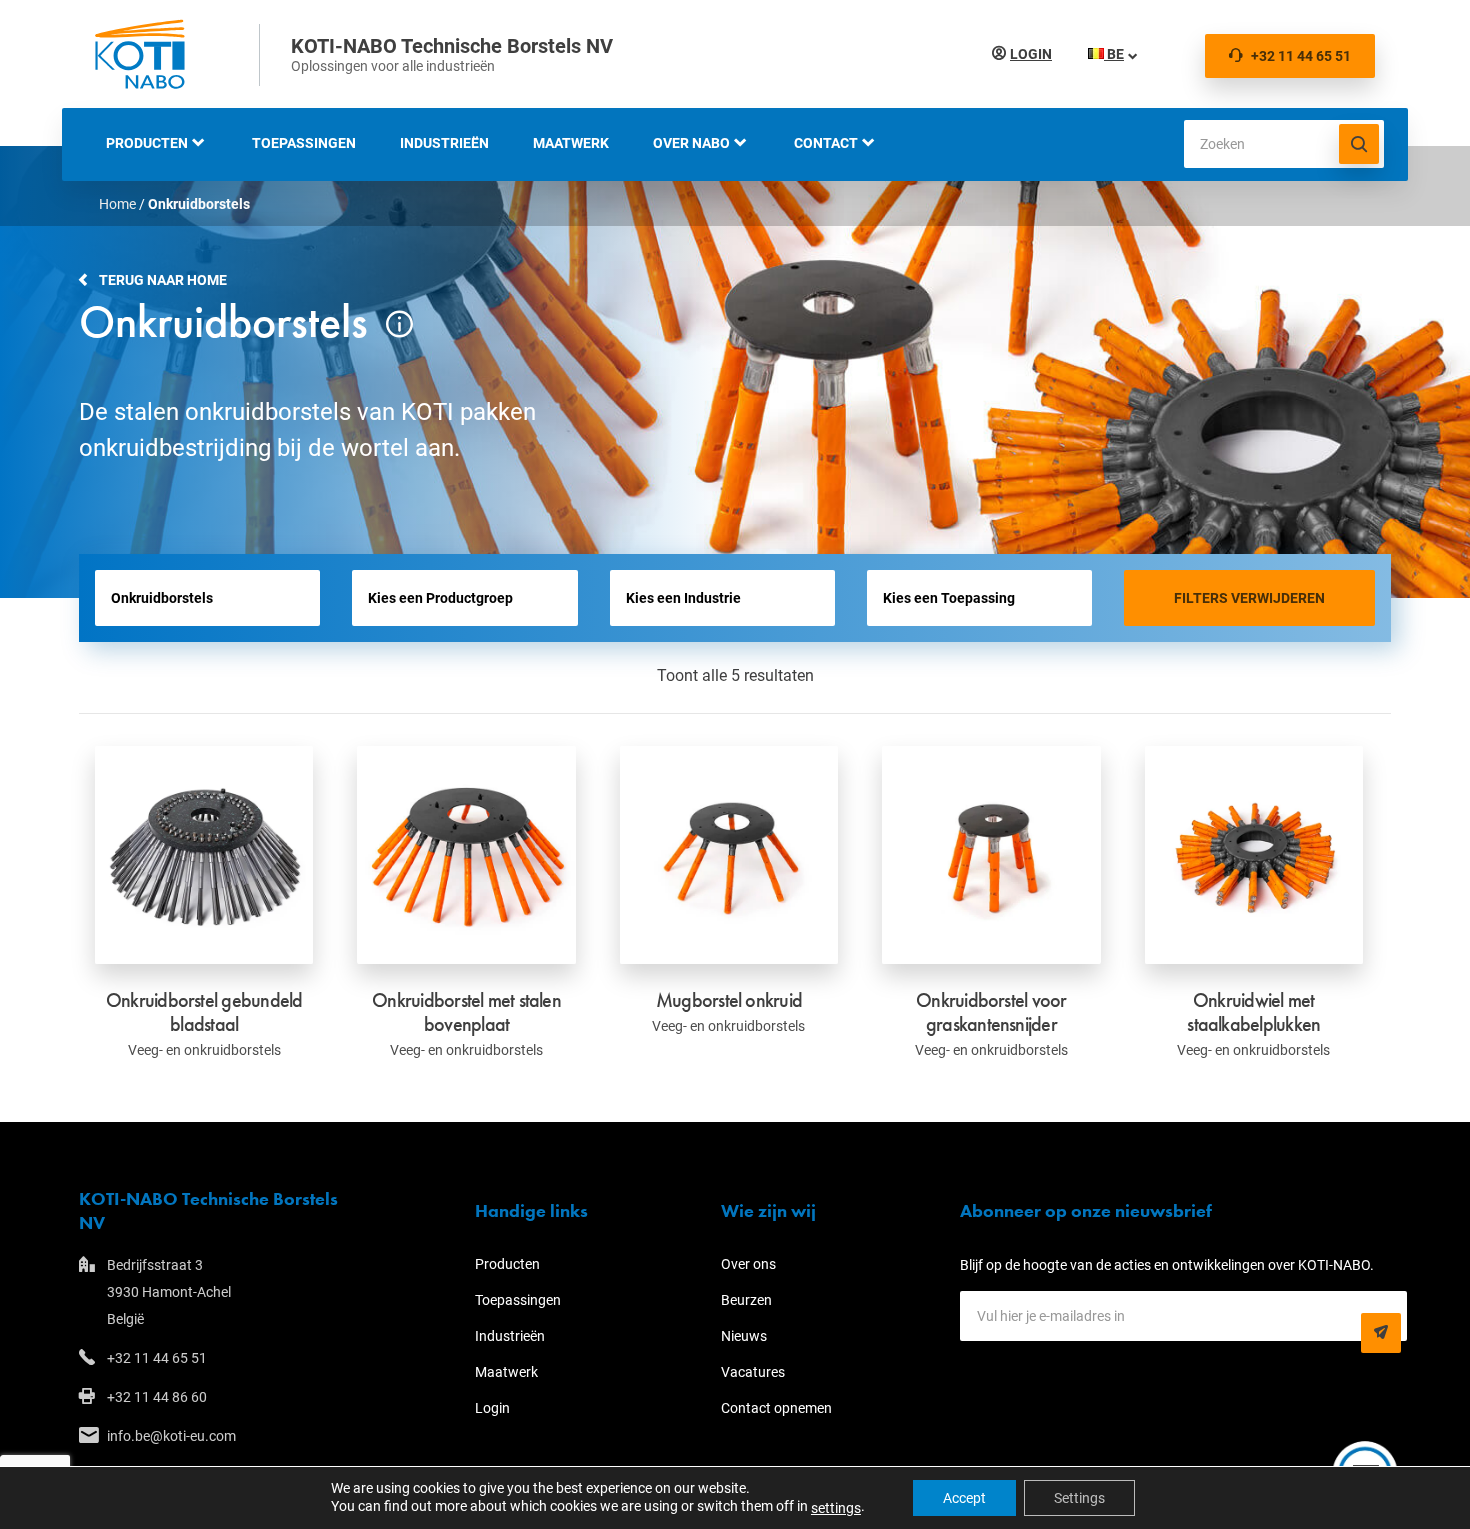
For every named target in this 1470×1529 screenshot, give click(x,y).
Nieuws (744, 1336)
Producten (147, 143)
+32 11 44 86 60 (157, 1397)
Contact (826, 143)
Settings (1079, 1498)
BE (1114, 54)
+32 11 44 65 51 (1301, 56)
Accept (964, 1498)
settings (836, 1508)
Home (117, 204)
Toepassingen (304, 143)
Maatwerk (571, 143)
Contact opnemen (776, 1408)
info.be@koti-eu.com (171, 1436)
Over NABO (691, 143)
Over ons (748, 1264)
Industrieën (444, 143)
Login (1031, 54)
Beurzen (746, 1300)
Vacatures (753, 1372)
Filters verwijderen (1249, 598)
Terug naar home (163, 280)
